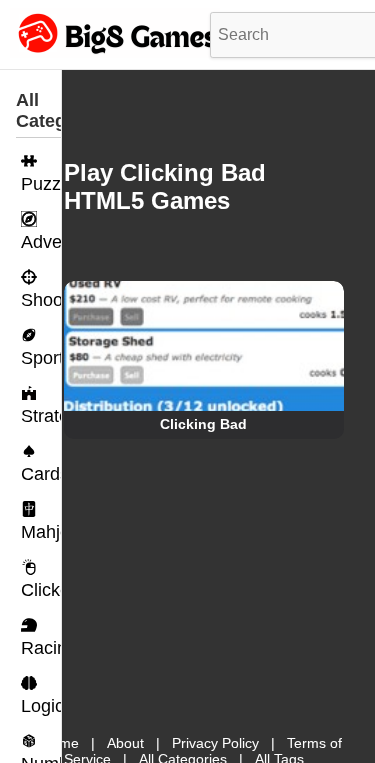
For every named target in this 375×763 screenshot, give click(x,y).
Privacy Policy (215, 743)
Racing (41, 648)
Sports (41, 358)
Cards (41, 474)
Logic (41, 706)
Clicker (41, 590)
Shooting (41, 300)
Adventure (41, 242)
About (125, 743)
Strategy (41, 416)
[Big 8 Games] (115, 53)
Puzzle (41, 184)
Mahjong (41, 532)
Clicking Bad (203, 424)
